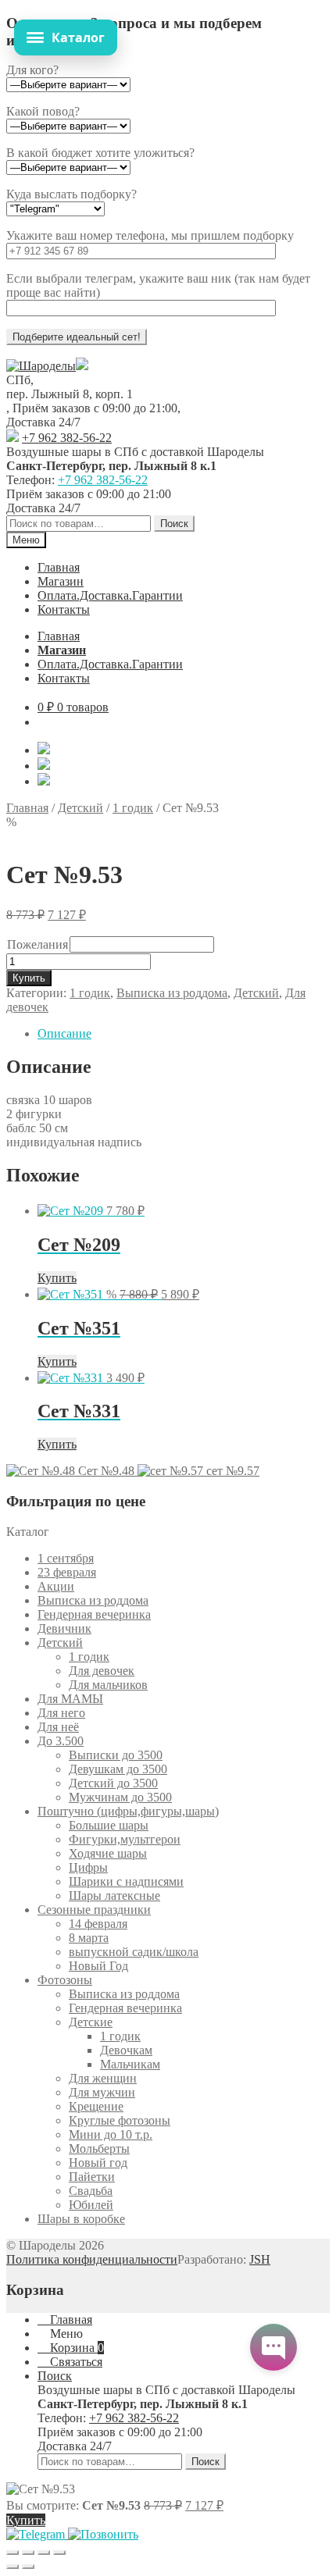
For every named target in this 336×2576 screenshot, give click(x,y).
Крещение (96, 2106)
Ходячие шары (108, 1853)
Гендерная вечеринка (94, 1614)
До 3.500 (61, 1741)
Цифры (88, 1867)
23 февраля (67, 1572)
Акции (56, 1586)
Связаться (75, 2362)
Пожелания (38, 944)
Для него (61, 1713)
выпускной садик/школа (134, 1952)
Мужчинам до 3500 (120, 1797)
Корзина (75, 2348)
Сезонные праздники (94, 1910)
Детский (80, 808)
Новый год (98, 2163)
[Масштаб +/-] (13, 2553)
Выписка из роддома (172, 993)
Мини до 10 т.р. (111, 2134)
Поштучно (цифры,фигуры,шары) (128, 1811)
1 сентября (66, 1558)
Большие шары (109, 1825)
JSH (260, 2259)
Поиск (174, 524)
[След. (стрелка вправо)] (28, 2567)
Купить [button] (57, 1278)
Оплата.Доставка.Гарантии (110, 595)
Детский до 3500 (113, 1783)
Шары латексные (114, 1895)
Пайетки (92, 2177)
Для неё (58, 1727)
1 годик (133, 808)
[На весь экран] (28, 2553)
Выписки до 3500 (116, 1755)
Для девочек (102, 1671)
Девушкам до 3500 (118, 1769)
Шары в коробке (81, 2219)
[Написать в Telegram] (37, 2534)
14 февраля (98, 1924)
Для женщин (103, 2078)
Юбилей (91, 2205)
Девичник (64, 1628)
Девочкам (126, 2050)
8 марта (89, 1938)
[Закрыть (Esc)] (59, 2553)
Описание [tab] (64, 1033)
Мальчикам (130, 2064)
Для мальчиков (108, 1685)
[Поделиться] (44, 2553)
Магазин (61, 581)
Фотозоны (65, 1980)
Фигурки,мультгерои (125, 1839)
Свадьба (91, 2191)
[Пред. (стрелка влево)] (13, 2567)
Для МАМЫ (70, 1699)
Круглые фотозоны (120, 2120)
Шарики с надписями (126, 1881)
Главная (59, 567)
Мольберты (99, 2148)
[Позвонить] (103, 2534)
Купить (29, 978)
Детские (91, 2022)
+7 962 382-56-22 (67, 438)
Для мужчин (102, 2092)
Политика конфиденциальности (92, 2259)
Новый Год (98, 1966)
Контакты (64, 609)
